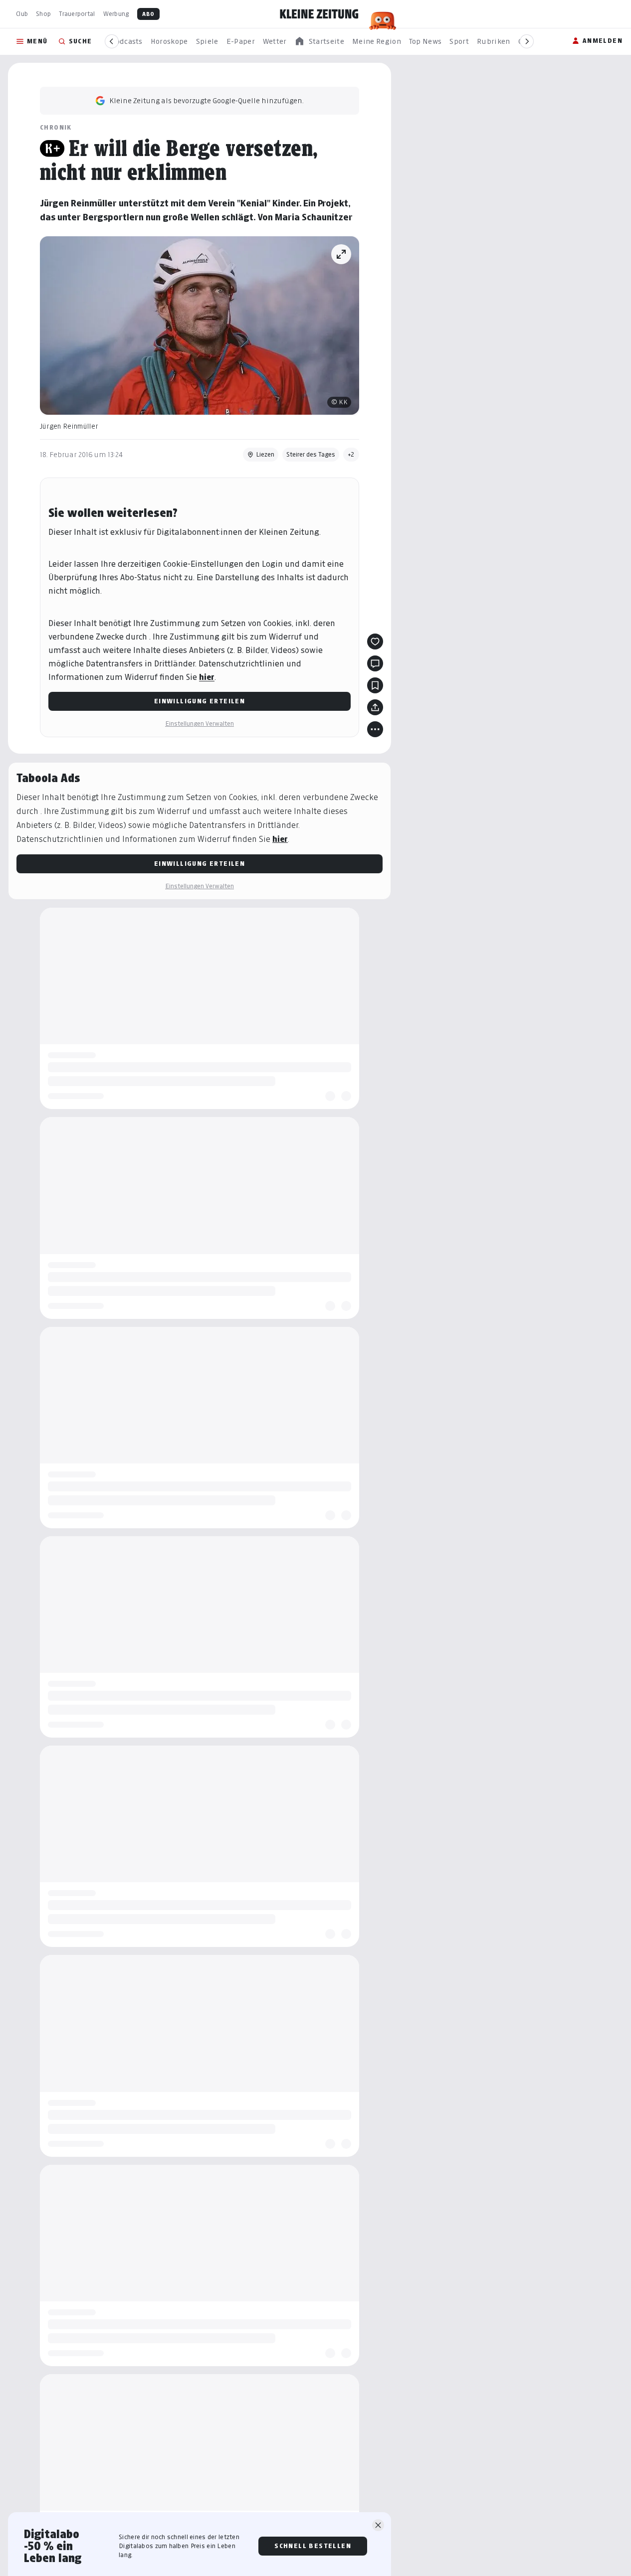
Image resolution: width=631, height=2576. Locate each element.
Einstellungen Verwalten (200, 724)
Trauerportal (77, 14)
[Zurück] (112, 41)
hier (207, 677)
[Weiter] (527, 41)
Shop (43, 14)
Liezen (265, 454)
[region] (319, 42)
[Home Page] (319, 14)
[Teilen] (375, 707)
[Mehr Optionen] (375, 729)
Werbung (116, 14)
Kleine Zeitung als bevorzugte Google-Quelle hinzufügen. (207, 100)
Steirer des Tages (311, 454)
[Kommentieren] (375, 663)
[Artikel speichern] (375, 685)
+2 (351, 454)
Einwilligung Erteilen (200, 701)
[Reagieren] (375, 642)
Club (22, 14)
